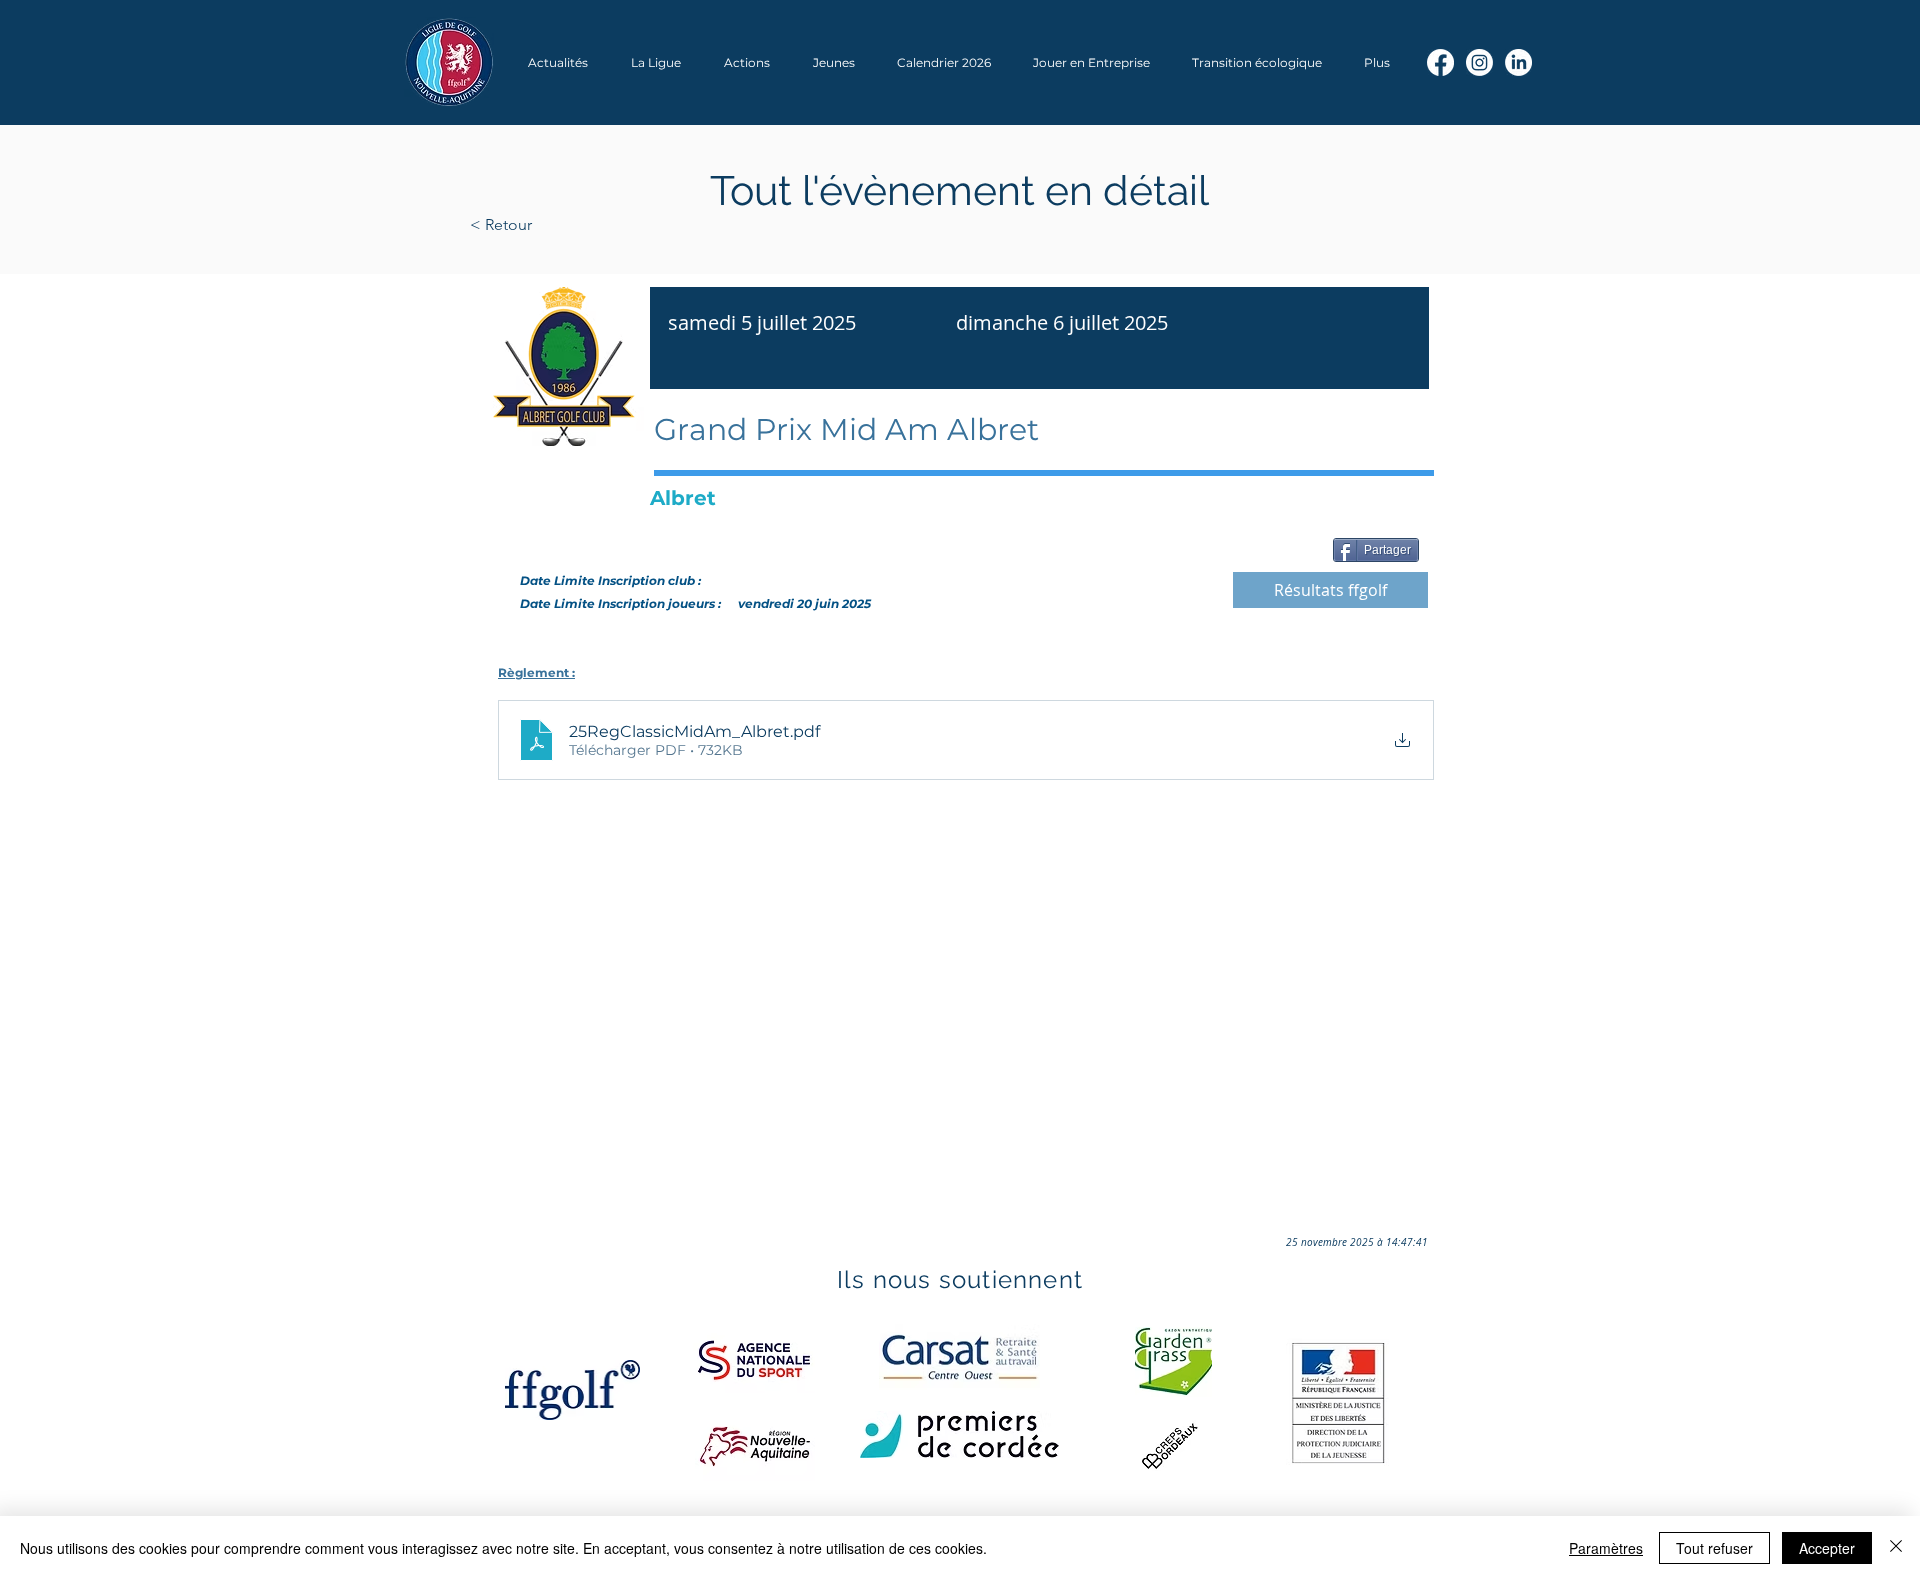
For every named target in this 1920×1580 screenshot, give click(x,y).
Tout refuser (1714, 1548)
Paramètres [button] (1606, 1548)
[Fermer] (1896, 1548)
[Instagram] (1479, 62)
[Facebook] (1440, 62)
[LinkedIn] (1518, 62)
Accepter (1827, 1548)
